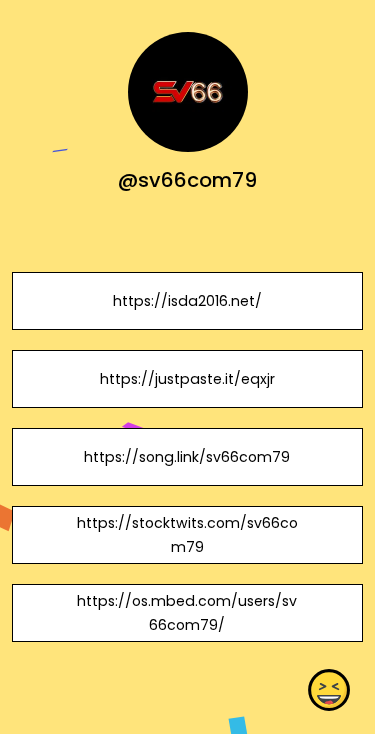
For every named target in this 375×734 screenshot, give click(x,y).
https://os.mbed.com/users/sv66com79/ (187, 613)
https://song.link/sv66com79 (187, 457)
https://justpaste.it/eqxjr (187, 379)
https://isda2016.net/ (187, 301)
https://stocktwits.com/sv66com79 (187, 535)
